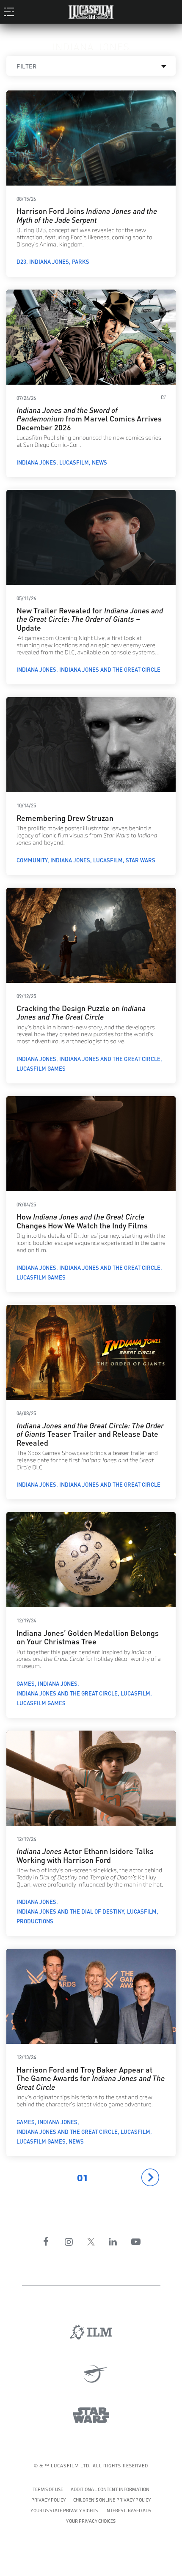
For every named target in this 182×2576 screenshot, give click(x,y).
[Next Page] (150, 2177)
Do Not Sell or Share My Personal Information (91, 2520)
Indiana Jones (49, 261)
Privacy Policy (49, 2500)
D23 (21, 261)
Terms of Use (48, 2490)
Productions (35, 1921)
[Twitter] (91, 2242)
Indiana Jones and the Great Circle (110, 669)
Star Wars (141, 860)
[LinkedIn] (113, 2242)
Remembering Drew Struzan (65, 817)
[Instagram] (69, 2242)
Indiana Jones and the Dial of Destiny (70, 1911)
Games (26, 1683)
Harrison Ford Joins (87, 215)
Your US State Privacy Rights (64, 2511)
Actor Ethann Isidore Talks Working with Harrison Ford (85, 1855)
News (99, 462)
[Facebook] (46, 2242)
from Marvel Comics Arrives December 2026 (89, 418)
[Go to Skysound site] (91, 2374)
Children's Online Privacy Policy (112, 2500)
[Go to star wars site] (91, 2415)
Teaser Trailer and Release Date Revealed (90, 1433)
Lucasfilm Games (41, 1068)
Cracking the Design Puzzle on (81, 1012)
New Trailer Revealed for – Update (90, 618)
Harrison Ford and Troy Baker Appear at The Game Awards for (91, 2078)
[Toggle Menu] (11, 11)
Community (32, 860)
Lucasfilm (74, 462)
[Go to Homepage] (91, 10)
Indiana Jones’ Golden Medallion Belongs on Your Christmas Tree (88, 1637)
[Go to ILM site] (91, 2332)
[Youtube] (136, 2242)
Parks (81, 261)
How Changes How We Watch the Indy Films (82, 1220)
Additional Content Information (110, 2490)
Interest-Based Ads (128, 2511)
